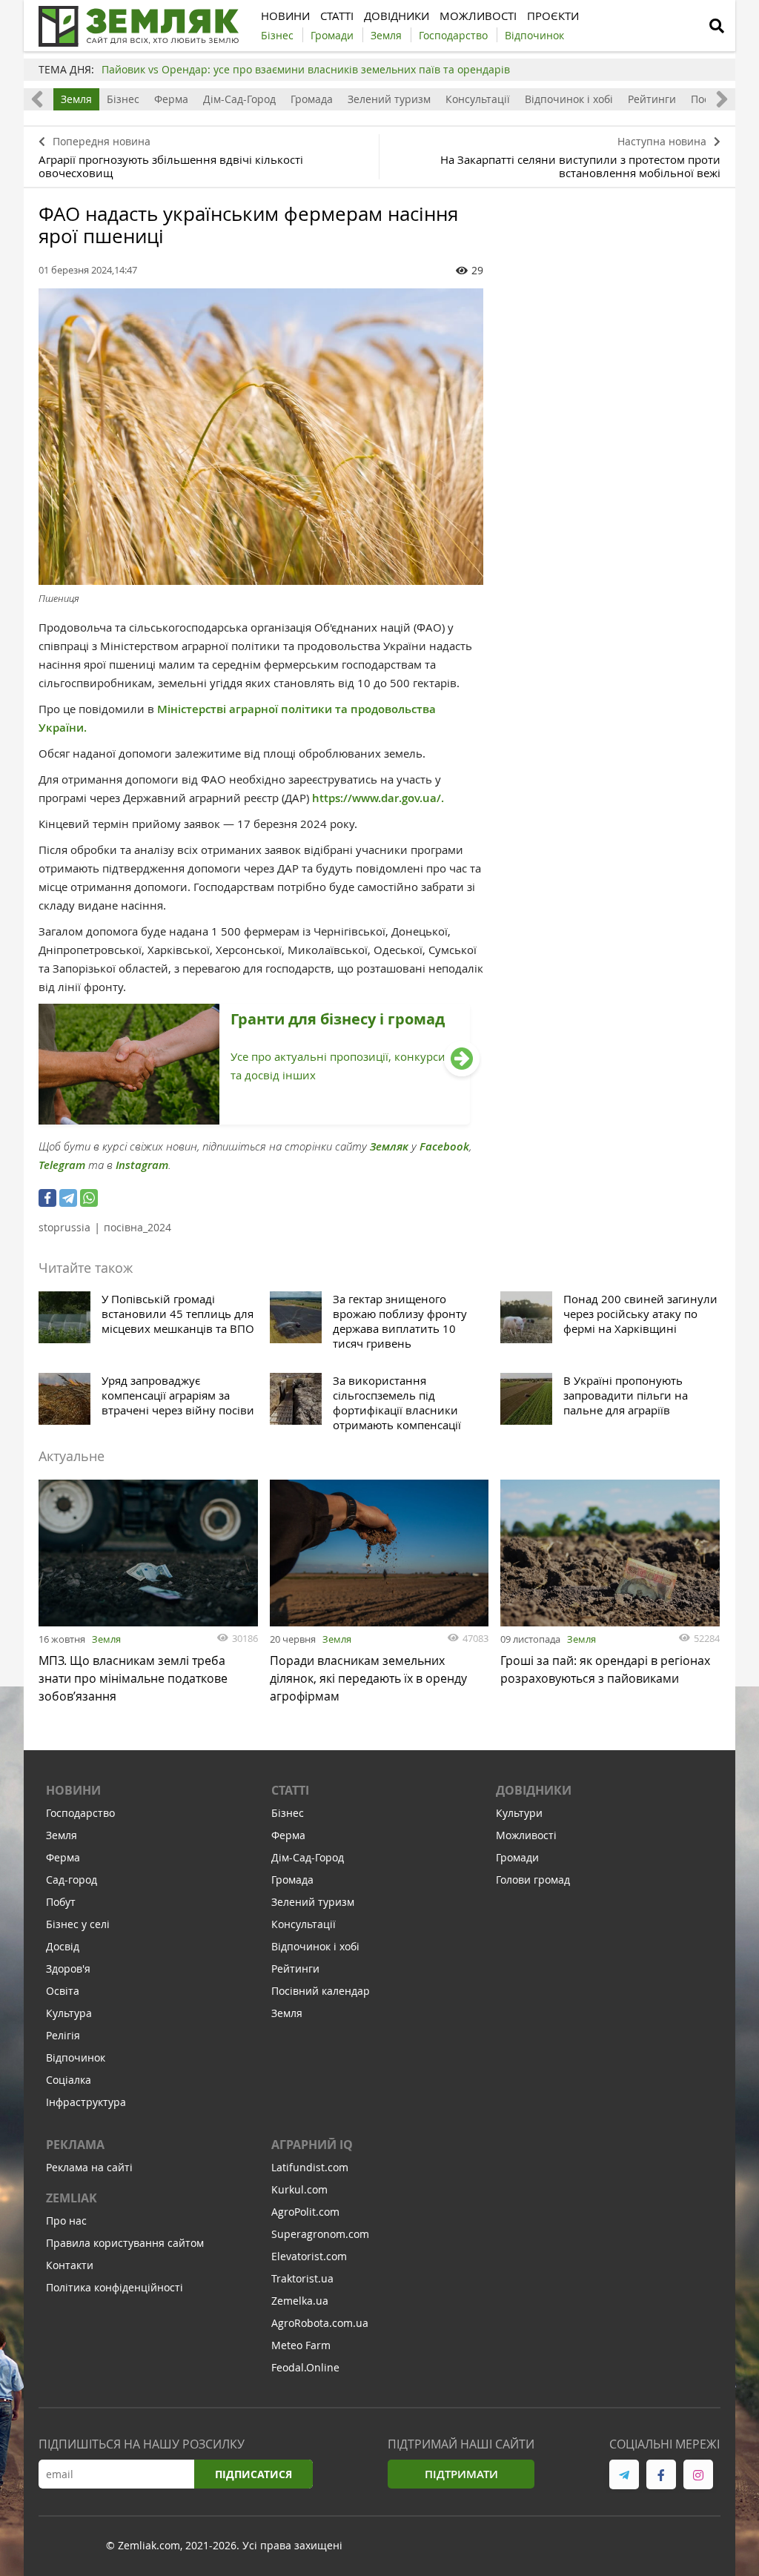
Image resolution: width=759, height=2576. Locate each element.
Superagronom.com (320, 2234)
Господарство (80, 1813)
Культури (519, 1813)
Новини (73, 1790)
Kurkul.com (299, 2189)
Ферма (171, 99)
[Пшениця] (261, 437)
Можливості (526, 1835)
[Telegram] (68, 1198)
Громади (517, 1857)
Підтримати (461, 2474)
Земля (76, 99)
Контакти (70, 2265)
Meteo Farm (301, 2345)
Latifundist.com (310, 2167)
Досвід (63, 1946)
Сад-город (72, 1880)
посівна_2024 (137, 1227)
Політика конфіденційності (115, 2287)
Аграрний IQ (312, 2145)
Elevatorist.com (309, 2256)
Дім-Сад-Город (239, 99)
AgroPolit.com (305, 2212)
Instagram (142, 1165)
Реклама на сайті (89, 2167)
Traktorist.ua (302, 2278)
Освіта (63, 1991)
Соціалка (69, 2080)
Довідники (534, 1790)
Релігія (63, 2035)
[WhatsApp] (89, 1198)
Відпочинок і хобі (569, 99)
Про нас (66, 2221)
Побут (61, 1902)
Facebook (444, 1146)
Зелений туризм (389, 99)
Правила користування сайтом (125, 2243)
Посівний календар (321, 1991)
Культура (69, 2013)
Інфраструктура (86, 2102)
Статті (290, 1790)
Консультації (478, 99)
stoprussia (64, 1227)
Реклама (75, 2145)
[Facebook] (47, 1198)
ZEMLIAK (72, 2198)
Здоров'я (68, 1969)
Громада (312, 99)
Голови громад (533, 1880)
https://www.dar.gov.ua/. (378, 798)
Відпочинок (76, 2057)
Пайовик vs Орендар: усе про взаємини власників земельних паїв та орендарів (306, 69)
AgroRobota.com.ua (320, 2323)
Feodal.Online (305, 2367)
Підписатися (253, 2474)
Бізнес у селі (78, 1924)
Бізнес (123, 99)
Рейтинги (652, 99)
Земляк (389, 1146)
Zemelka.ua (300, 2301)
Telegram (62, 1165)
